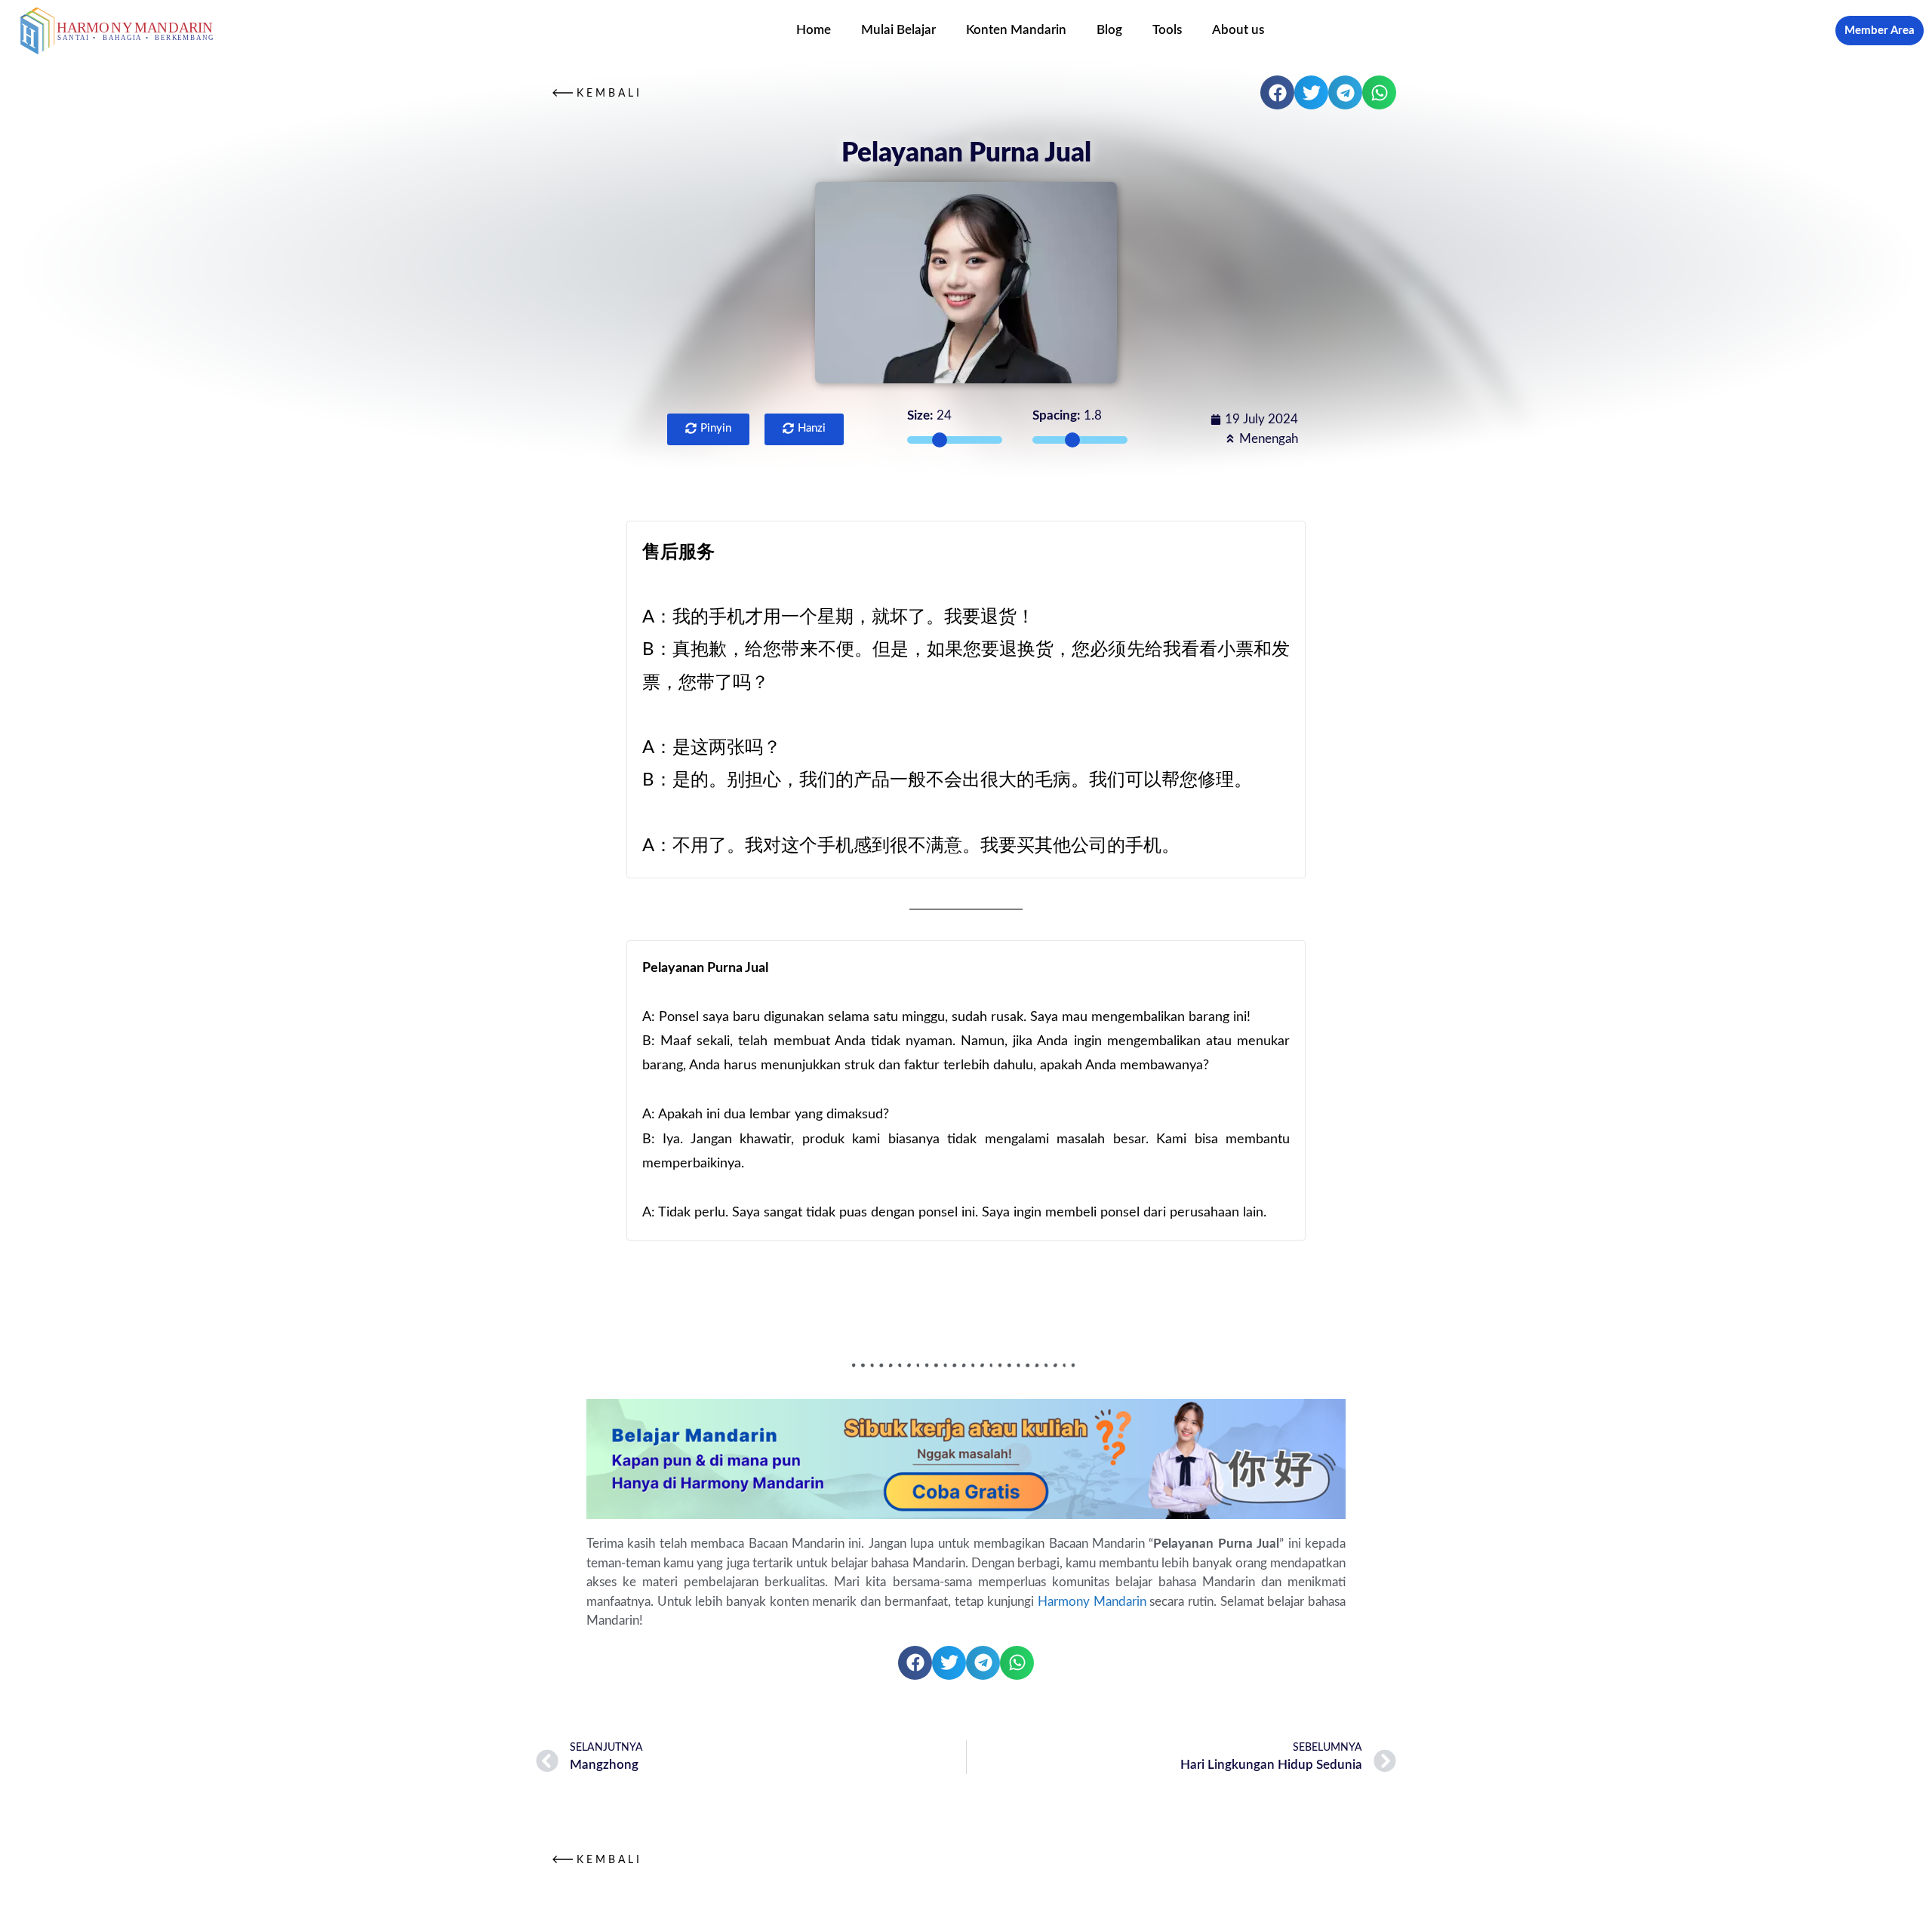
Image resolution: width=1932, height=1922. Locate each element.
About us (1238, 30)
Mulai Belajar (898, 30)
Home (814, 30)
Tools (1167, 30)
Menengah (1269, 439)
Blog (1109, 30)
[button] (1277, 92)
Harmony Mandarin (1092, 1602)
